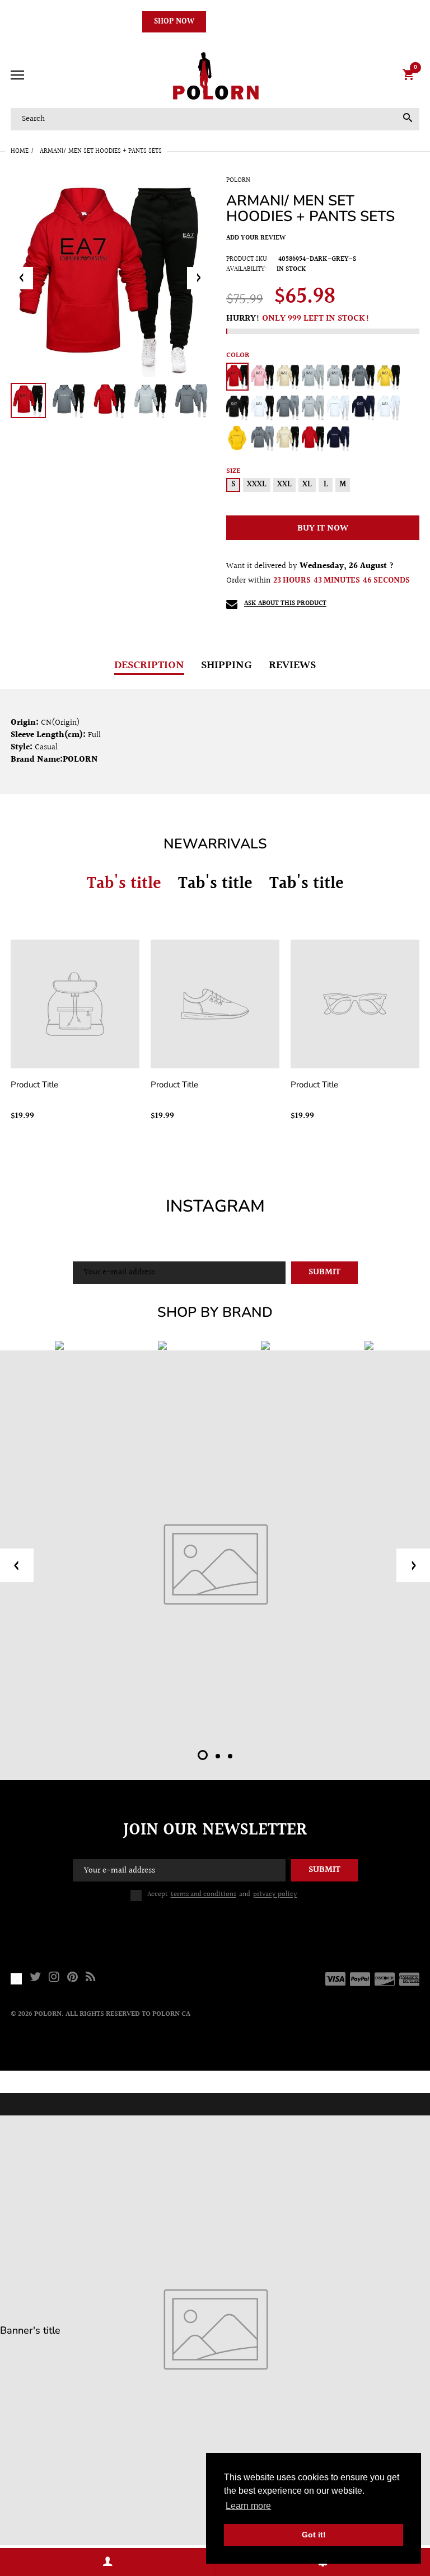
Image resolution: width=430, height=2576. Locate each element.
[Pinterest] (73, 1979)
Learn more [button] (248, 2506)
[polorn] (215, 76)
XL (307, 485)
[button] (203, 1755)
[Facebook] (16, 1979)
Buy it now (323, 529)
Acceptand (222, 1895)
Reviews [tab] (292, 665)
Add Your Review (256, 238)
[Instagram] (54, 1979)
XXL (284, 485)
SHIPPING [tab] (226, 665)
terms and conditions (204, 1894)
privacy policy (275, 1894)
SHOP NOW (174, 22)
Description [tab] (149, 665)
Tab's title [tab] (124, 884)
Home (20, 151)
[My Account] (107, 2562)
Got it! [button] (314, 2535)
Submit (324, 1272)
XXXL (257, 485)
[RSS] (90, 1979)
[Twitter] (35, 1979)
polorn (238, 180)
